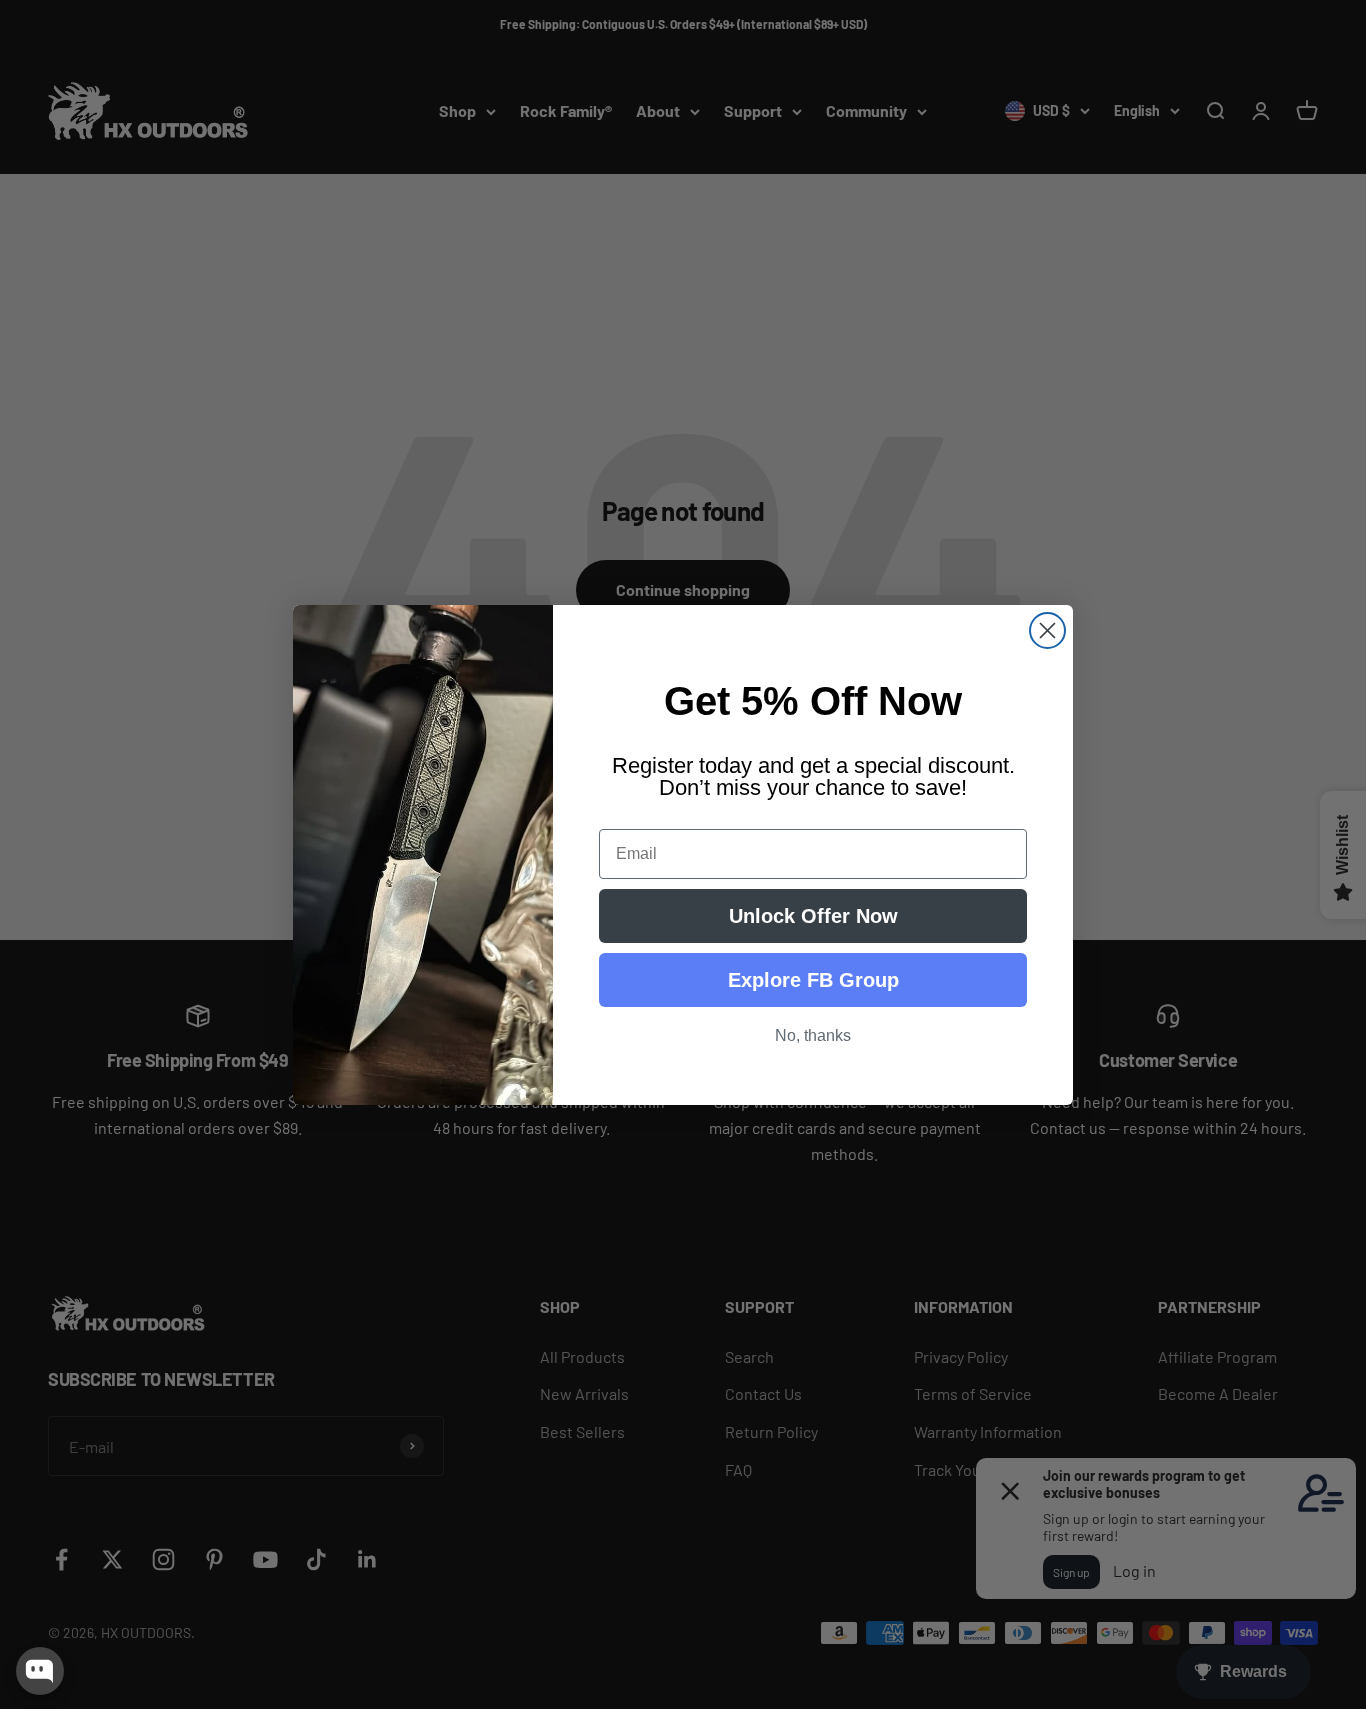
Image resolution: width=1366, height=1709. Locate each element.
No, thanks (813, 1035)
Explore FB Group (813, 980)
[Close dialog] (1047, 630)
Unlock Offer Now (813, 916)
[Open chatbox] (40, 1671)
